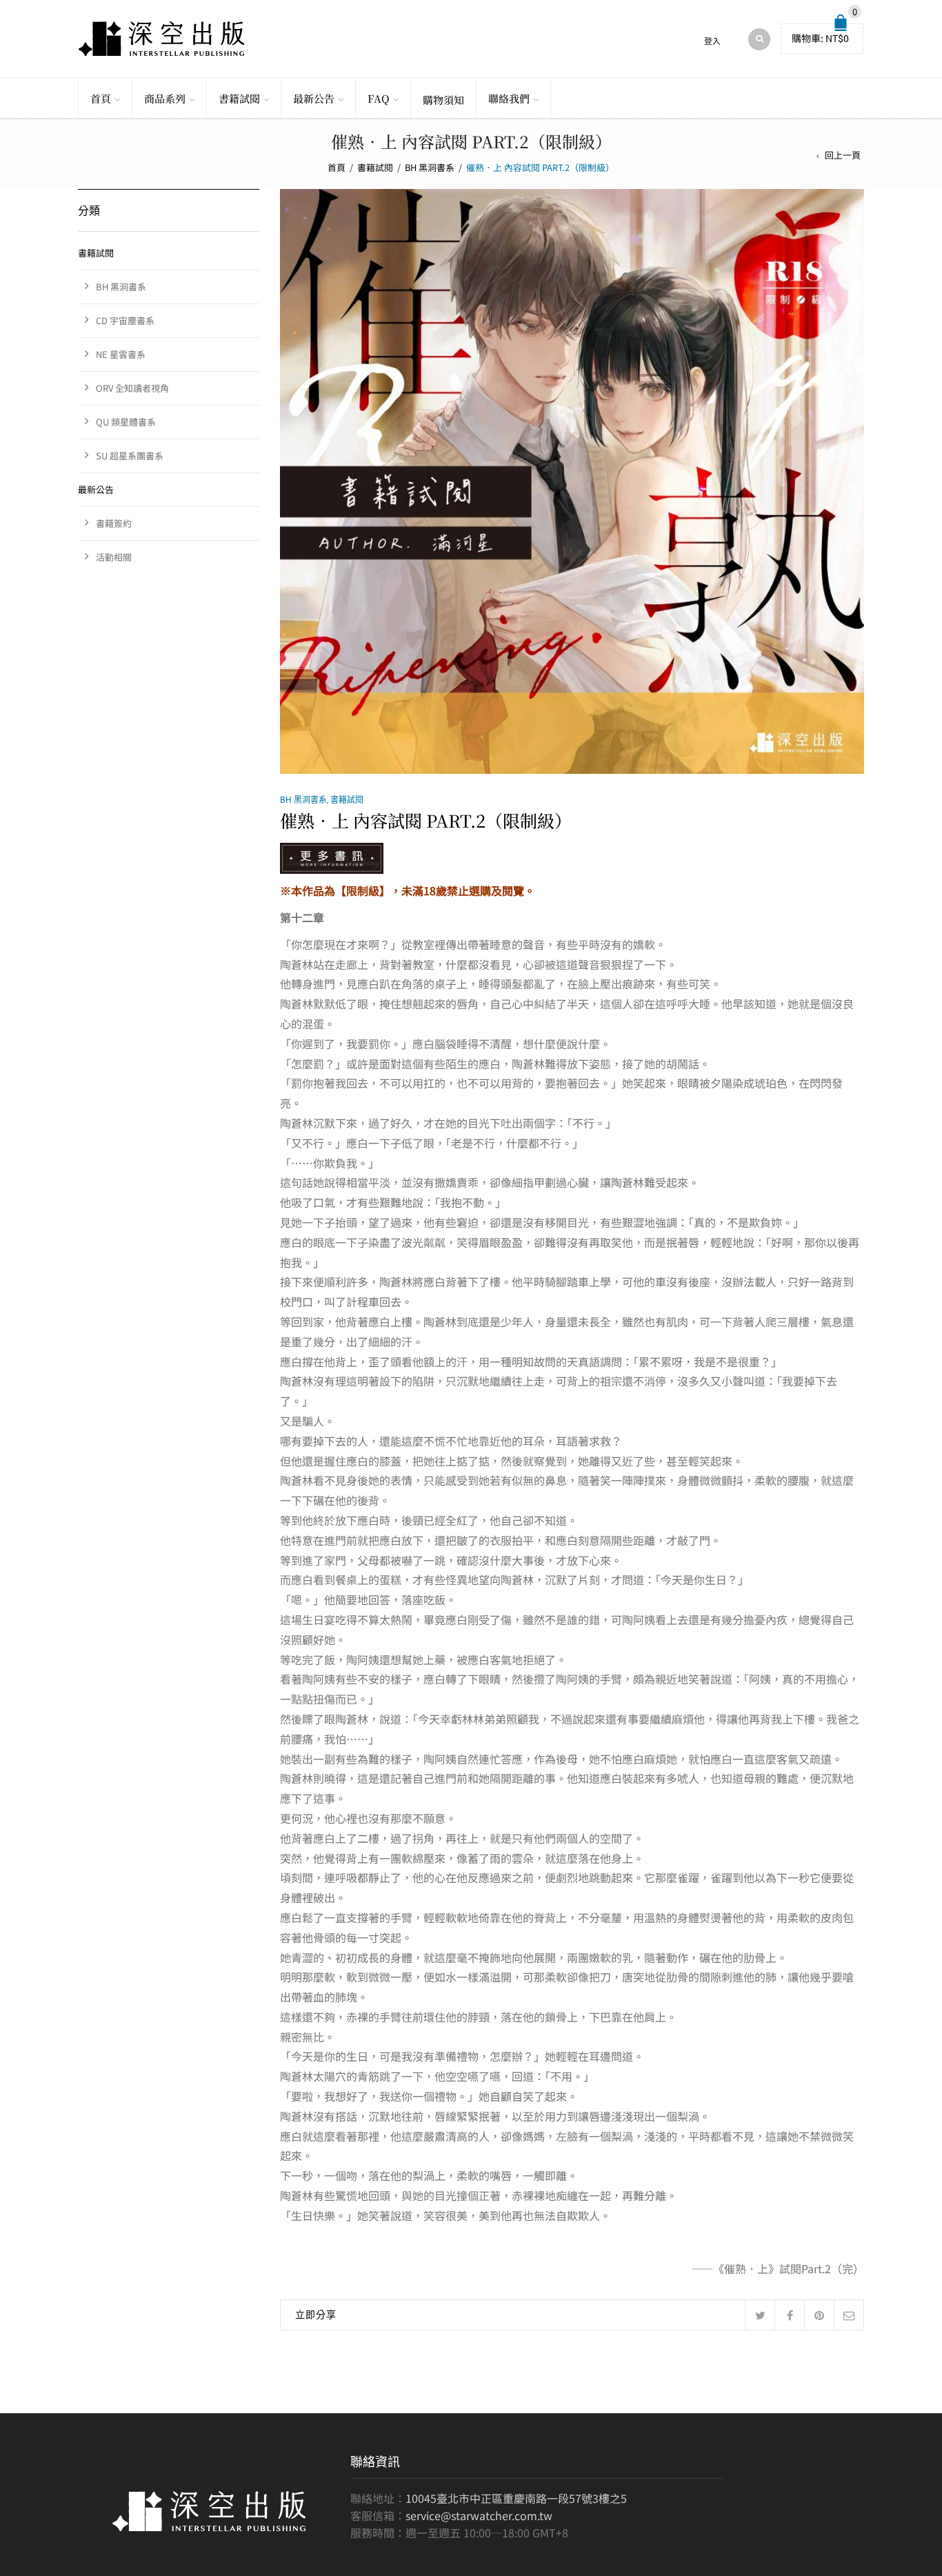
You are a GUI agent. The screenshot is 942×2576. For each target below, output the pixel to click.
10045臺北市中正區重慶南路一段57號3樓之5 (516, 2498)
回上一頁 (843, 155)
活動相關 (114, 557)
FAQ (379, 98)
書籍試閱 (239, 98)
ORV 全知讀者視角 (132, 388)
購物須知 (443, 100)
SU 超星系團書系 (130, 456)
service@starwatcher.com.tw (479, 2515)
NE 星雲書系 (121, 354)
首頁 (101, 98)
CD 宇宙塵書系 (125, 320)
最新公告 (314, 98)
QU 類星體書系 (126, 422)
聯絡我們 (509, 98)
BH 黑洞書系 (430, 167)
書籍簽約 (114, 523)
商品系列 (165, 98)
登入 (712, 41)
